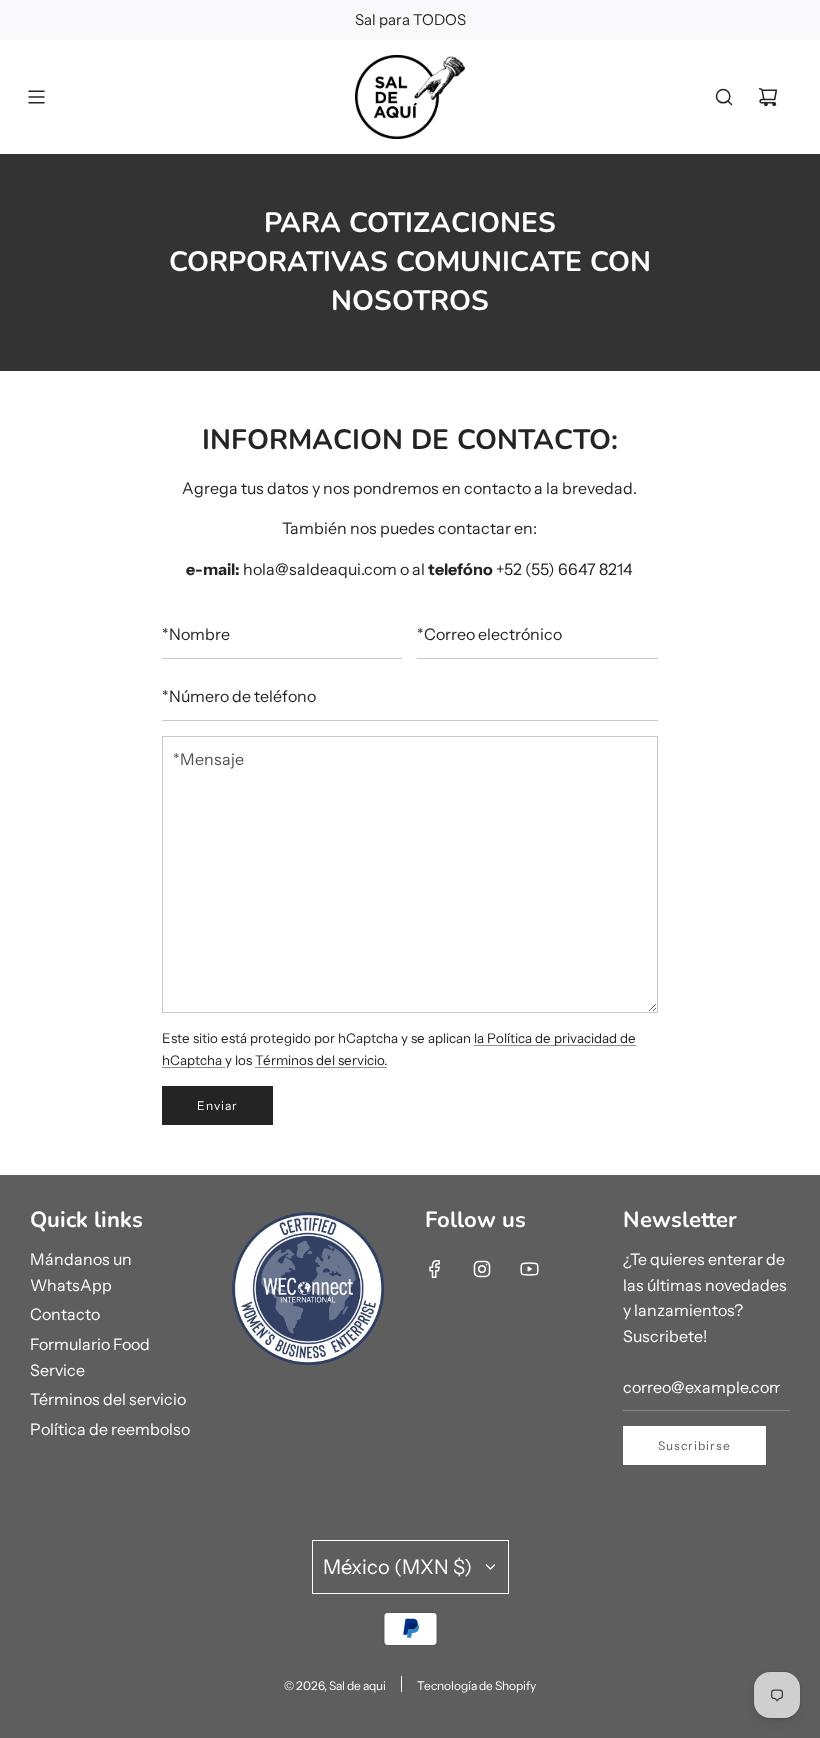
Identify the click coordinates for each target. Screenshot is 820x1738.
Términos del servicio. (321, 1060)
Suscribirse (694, 1445)
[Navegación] (36, 97)
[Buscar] (724, 97)
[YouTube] (529, 1269)
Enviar (217, 1105)
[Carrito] (768, 97)
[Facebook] (435, 1269)
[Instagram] (482, 1269)
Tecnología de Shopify (476, 1685)
